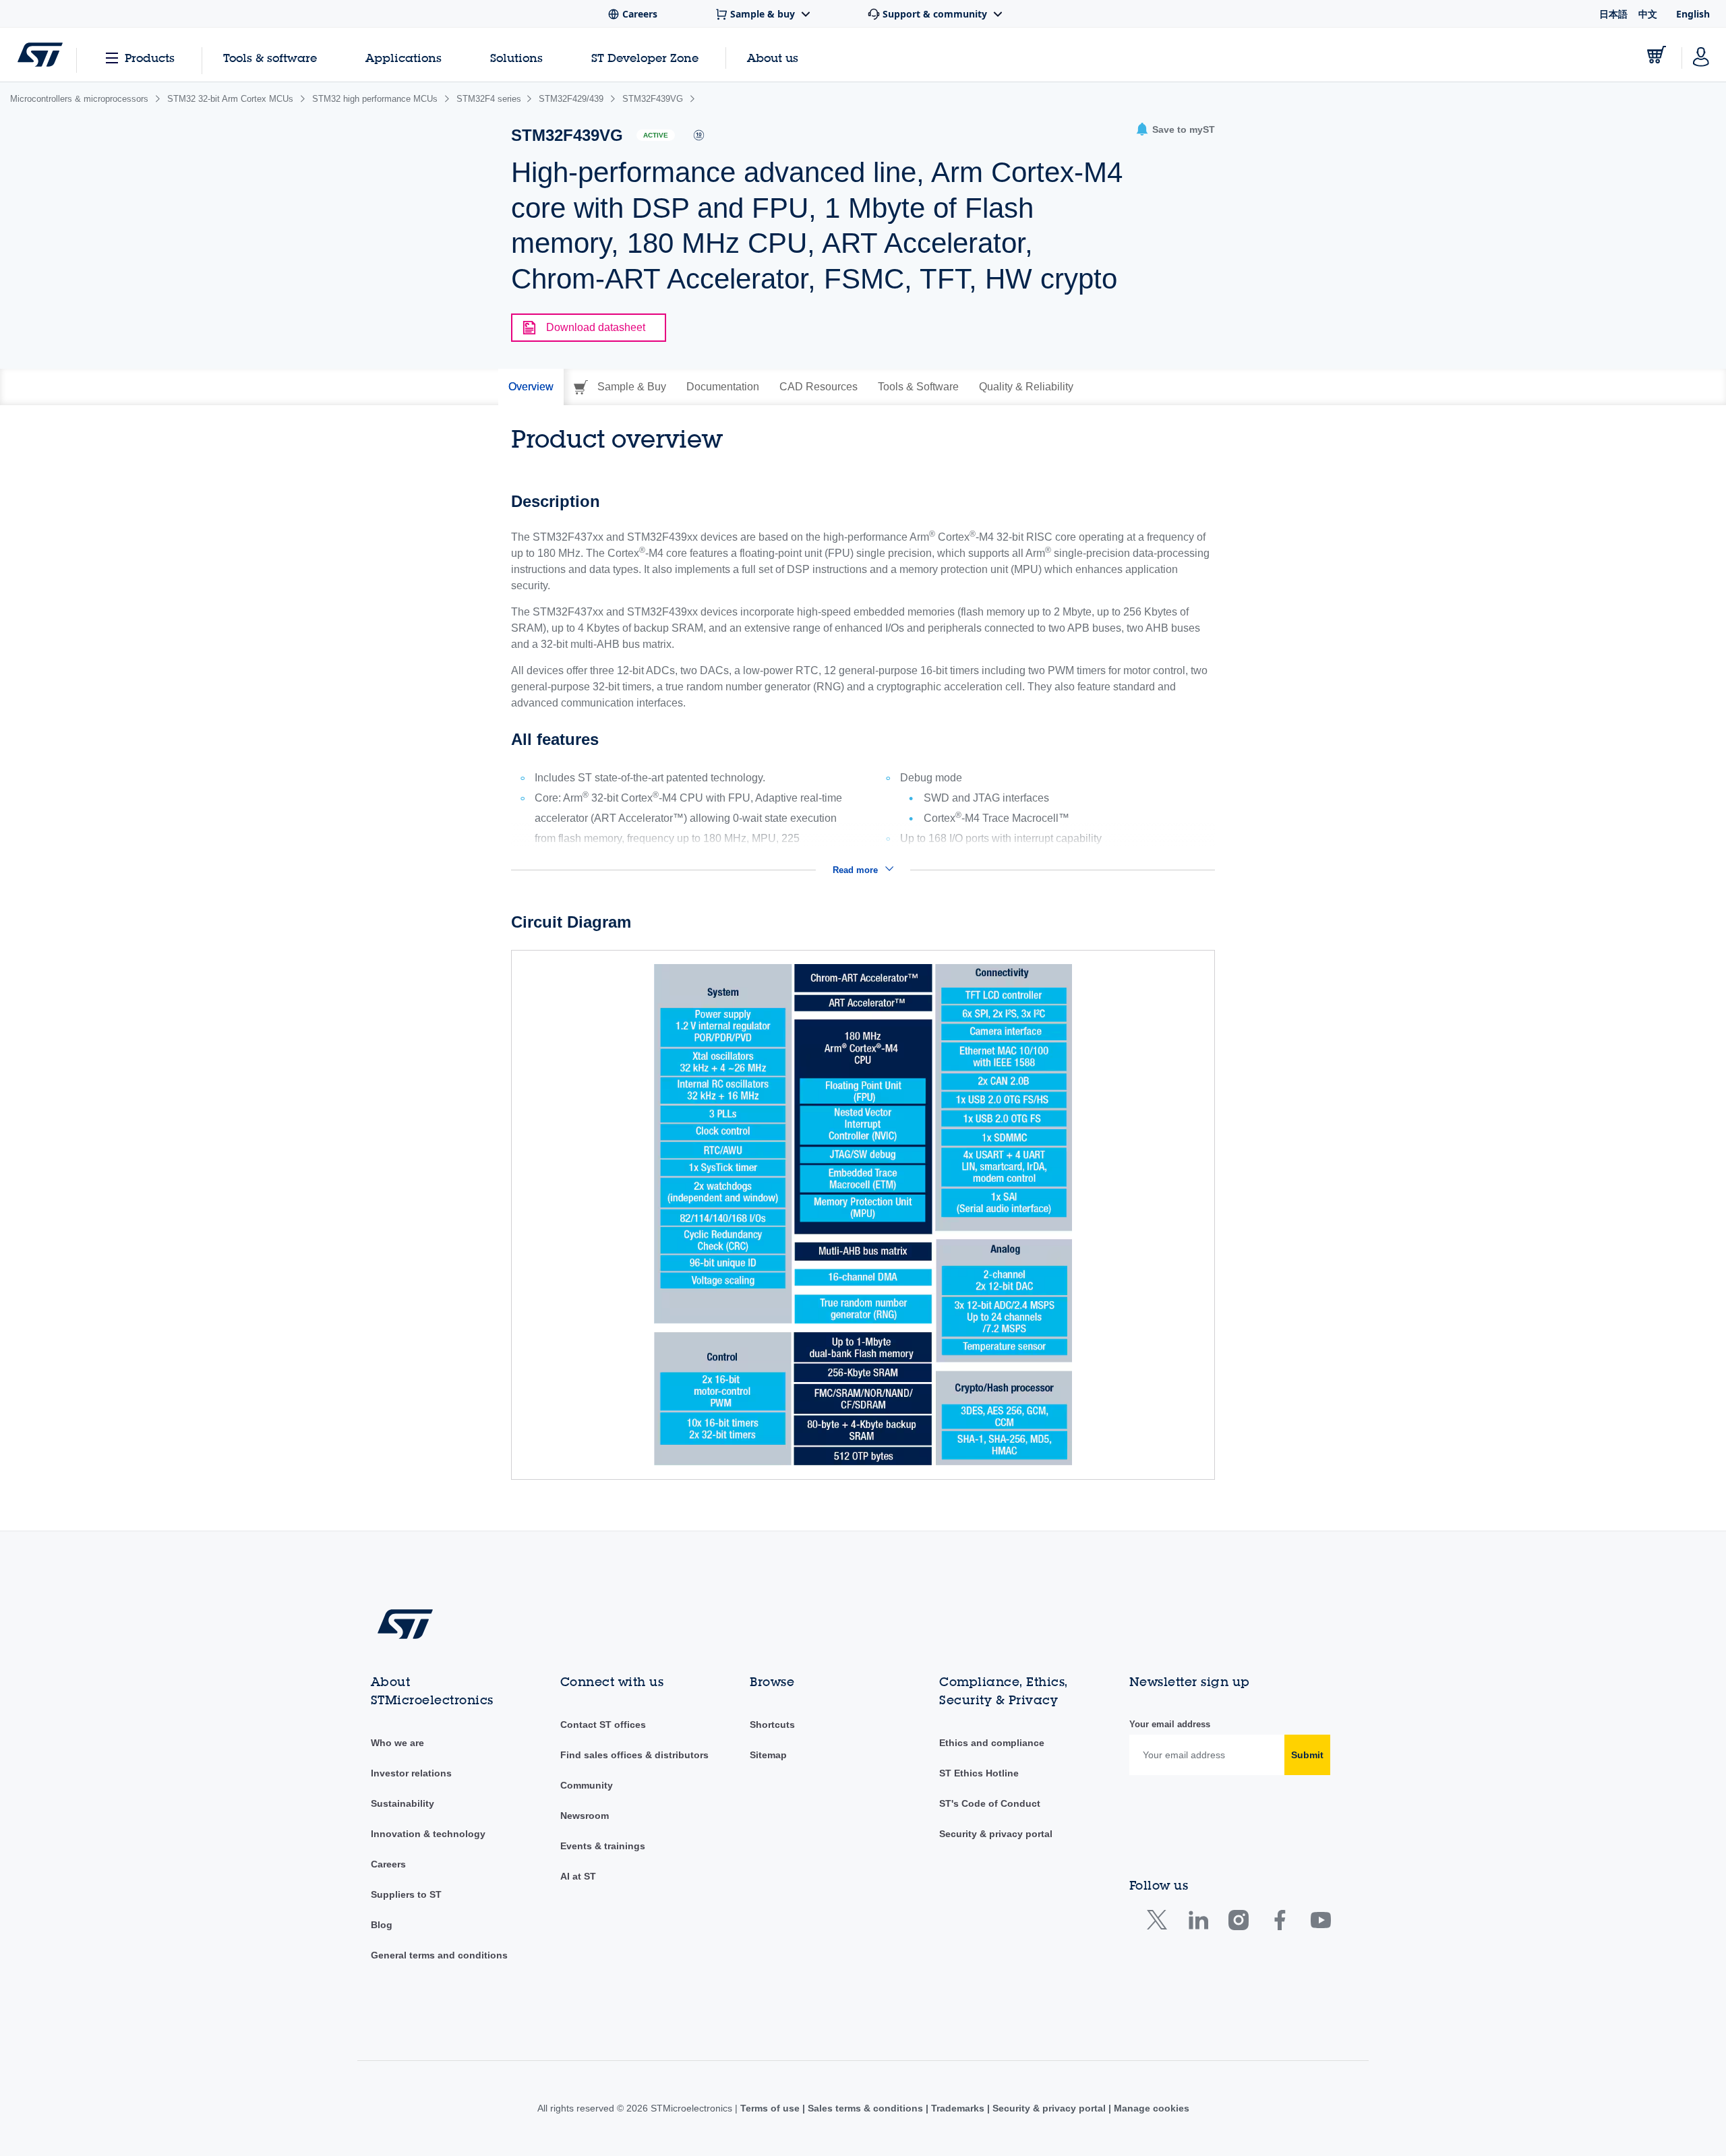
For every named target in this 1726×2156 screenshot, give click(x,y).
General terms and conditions (439, 1955)
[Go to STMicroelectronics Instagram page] (1238, 1923)
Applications (404, 58)
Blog (382, 1925)
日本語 (1613, 14)
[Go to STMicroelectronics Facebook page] (1279, 1923)
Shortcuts (772, 1725)
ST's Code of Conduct (990, 1803)
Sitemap (768, 1755)
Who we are (397, 1743)
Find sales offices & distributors (634, 1755)
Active (656, 135)
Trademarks (958, 2108)
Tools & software (270, 58)
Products (150, 58)
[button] (1175, 130)
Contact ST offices (603, 1725)
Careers (388, 1864)
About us (773, 58)
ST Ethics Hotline (979, 1773)
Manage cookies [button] (1150, 2108)
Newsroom (585, 1816)
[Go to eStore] (1657, 55)
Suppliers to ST (406, 1894)
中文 (1648, 14)
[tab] (531, 387)
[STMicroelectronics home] (40, 55)
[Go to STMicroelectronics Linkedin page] (1198, 1923)
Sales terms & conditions (865, 2108)
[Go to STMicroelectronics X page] (1160, 1923)
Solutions (516, 58)
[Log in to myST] (1701, 55)
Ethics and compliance (992, 1743)
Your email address (1170, 1724)
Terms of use (771, 2108)
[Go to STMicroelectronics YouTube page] (1320, 1923)
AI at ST (578, 1876)
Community (587, 1785)
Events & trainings (603, 1846)
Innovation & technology (428, 1834)
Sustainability (403, 1803)
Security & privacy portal (996, 1834)
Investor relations (411, 1773)
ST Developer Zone (645, 58)
